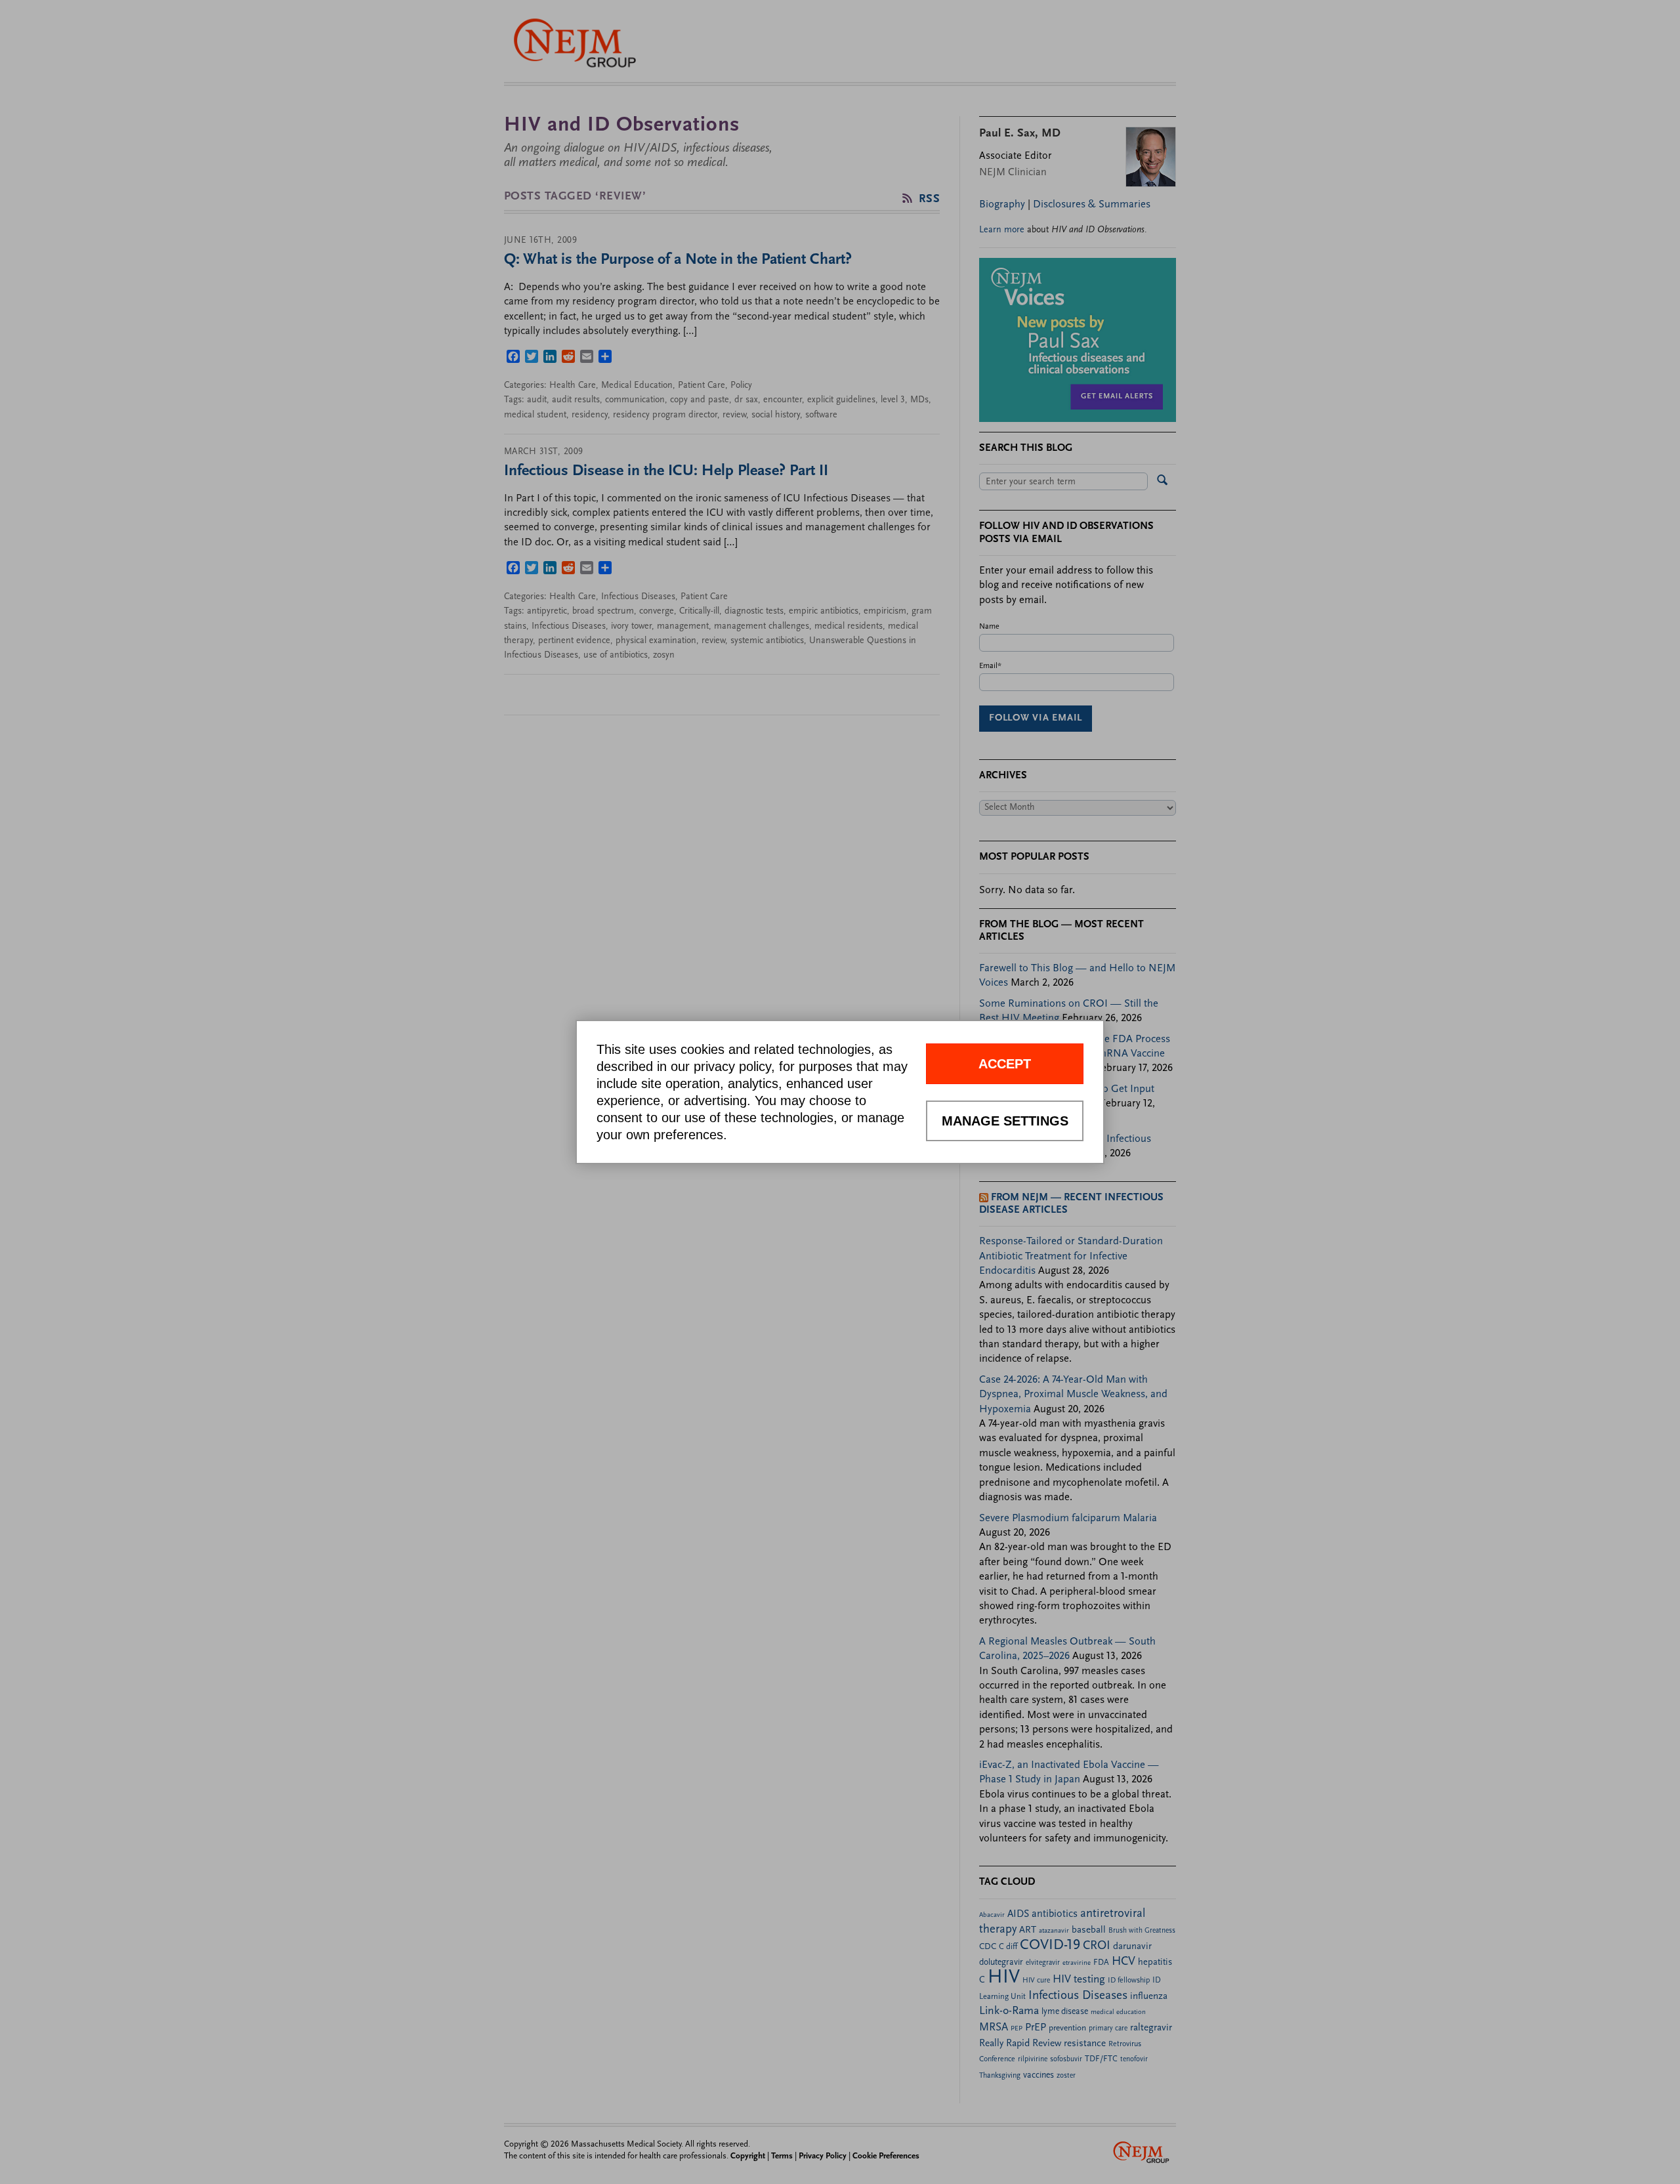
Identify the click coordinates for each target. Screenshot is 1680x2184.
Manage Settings (1005, 1121)
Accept (1005, 1064)
